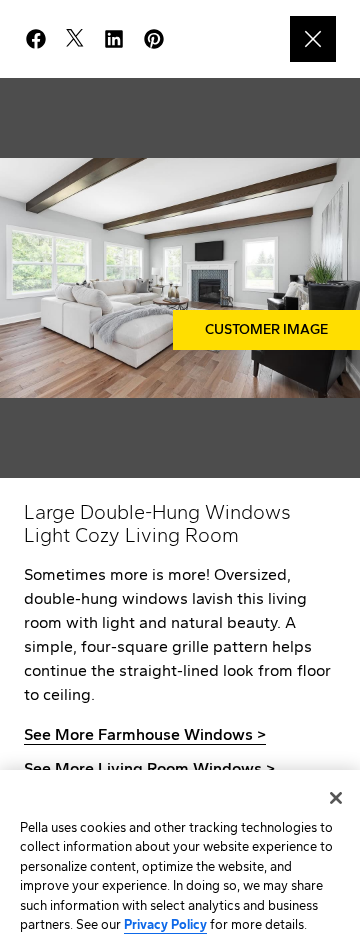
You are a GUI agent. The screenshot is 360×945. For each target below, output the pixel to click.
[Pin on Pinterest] (162, 39)
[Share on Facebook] (44, 39)
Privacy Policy (165, 924)
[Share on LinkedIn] (122, 39)
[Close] (336, 798)
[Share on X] (83, 39)
